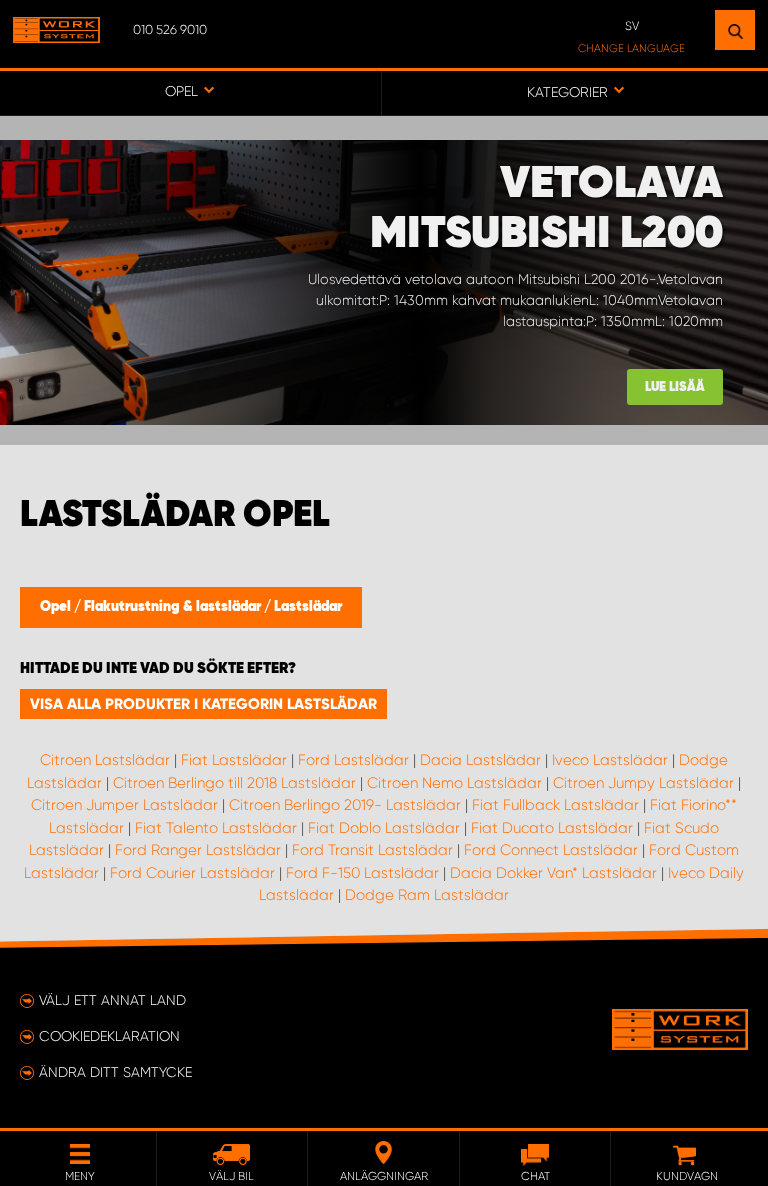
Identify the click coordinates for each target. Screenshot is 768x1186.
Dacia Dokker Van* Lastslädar (553, 873)
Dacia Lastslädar (480, 760)
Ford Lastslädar (353, 760)
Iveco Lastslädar (610, 760)
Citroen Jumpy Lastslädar (643, 783)
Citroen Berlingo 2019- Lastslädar (345, 805)
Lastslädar (308, 607)
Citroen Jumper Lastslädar (124, 805)
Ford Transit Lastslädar (372, 850)
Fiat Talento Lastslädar (216, 828)
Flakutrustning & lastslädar (174, 607)
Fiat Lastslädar (234, 760)
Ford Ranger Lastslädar (198, 850)
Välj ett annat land (112, 1000)
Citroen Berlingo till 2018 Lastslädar (234, 783)
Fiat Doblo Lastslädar (384, 828)
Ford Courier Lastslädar (192, 873)
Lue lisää (675, 387)
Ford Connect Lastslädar (551, 850)
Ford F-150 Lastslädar (362, 873)
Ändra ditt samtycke (115, 1072)
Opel (57, 607)
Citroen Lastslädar (105, 760)
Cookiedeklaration (109, 1036)
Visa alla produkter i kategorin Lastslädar (203, 704)
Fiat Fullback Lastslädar (555, 805)
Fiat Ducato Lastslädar (552, 828)
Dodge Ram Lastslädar (427, 895)
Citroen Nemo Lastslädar (454, 783)
